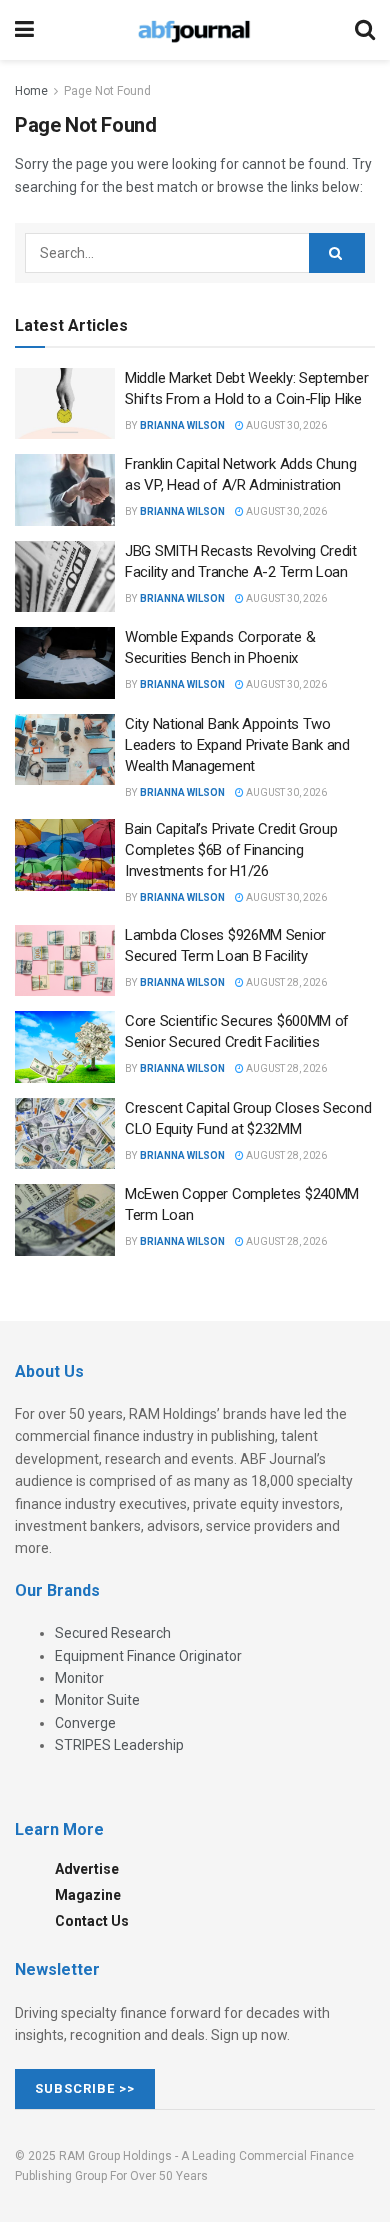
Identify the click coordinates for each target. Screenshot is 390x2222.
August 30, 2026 (285, 425)
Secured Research (113, 1633)
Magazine (88, 1895)
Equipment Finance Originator (148, 1656)
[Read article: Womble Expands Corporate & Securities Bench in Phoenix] (65, 663)
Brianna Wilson (182, 425)
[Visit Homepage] (194, 30)
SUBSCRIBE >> (85, 2088)
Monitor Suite (97, 1700)
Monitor (79, 1678)
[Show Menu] (24, 30)
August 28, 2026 (285, 982)
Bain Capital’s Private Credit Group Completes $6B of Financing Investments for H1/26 (231, 850)
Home (31, 91)
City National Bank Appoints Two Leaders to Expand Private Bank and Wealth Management (237, 745)
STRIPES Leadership (119, 1745)
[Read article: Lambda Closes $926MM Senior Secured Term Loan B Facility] (65, 961)
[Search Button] (365, 30)
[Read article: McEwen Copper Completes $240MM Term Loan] (65, 1220)
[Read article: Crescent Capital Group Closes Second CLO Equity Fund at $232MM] (65, 1134)
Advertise (87, 1869)
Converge (85, 1723)
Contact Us (92, 1921)
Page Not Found (107, 91)
